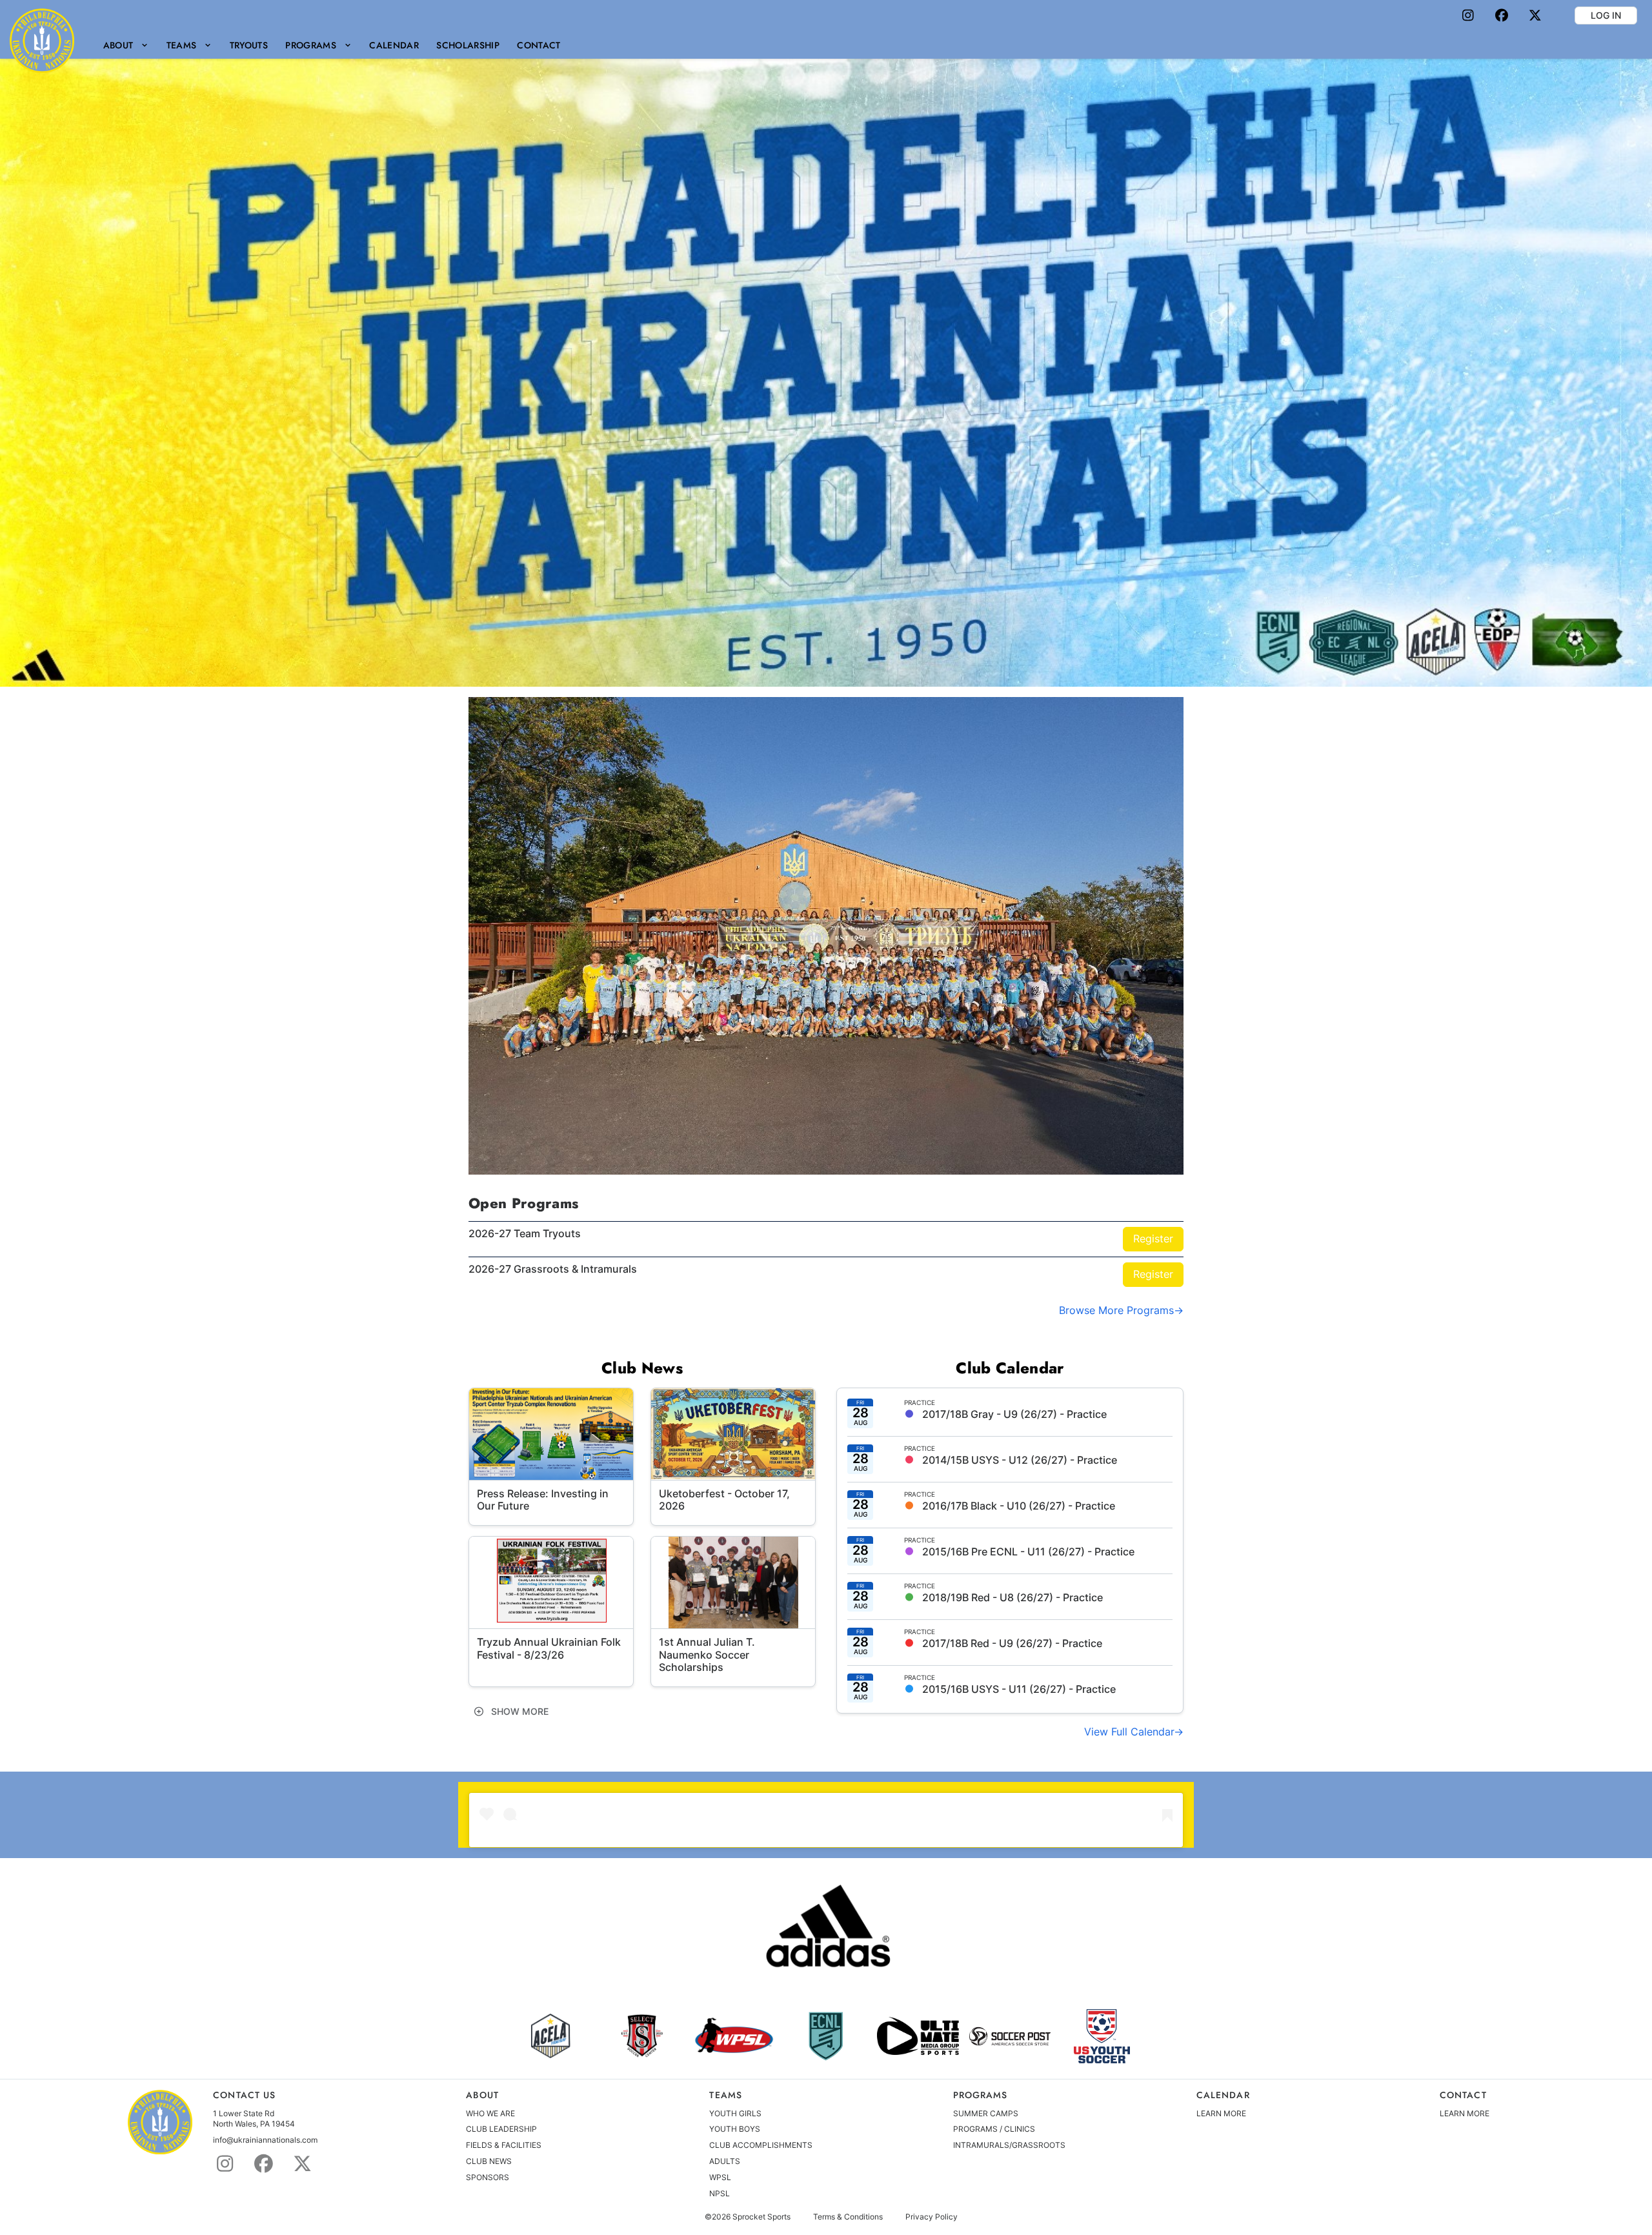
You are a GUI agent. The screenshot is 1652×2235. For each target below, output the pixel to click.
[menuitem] (126, 45)
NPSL (720, 2193)
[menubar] (332, 45)
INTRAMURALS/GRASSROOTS (1009, 2145)
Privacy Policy (932, 2217)
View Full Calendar (1129, 1732)
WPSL (720, 2177)
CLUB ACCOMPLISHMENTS (761, 2145)
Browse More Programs (1116, 1310)
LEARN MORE (1221, 2113)
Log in (1606, 15)
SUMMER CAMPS (986, 2113)
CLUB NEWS (489, 2161)
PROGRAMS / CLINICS (994, 2129)
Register (1153, 1239)
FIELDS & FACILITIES (504, 2145)
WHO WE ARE (490, 2113)
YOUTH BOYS (735, 2129)
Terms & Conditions (848, 2217)
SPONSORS (488, 2177)
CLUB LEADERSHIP (501, 2129)
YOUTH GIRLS (735, 2113)
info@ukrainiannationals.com (265, 2140)
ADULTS (725, 2161)
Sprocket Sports (761, 2217)
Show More (519, 1711)
